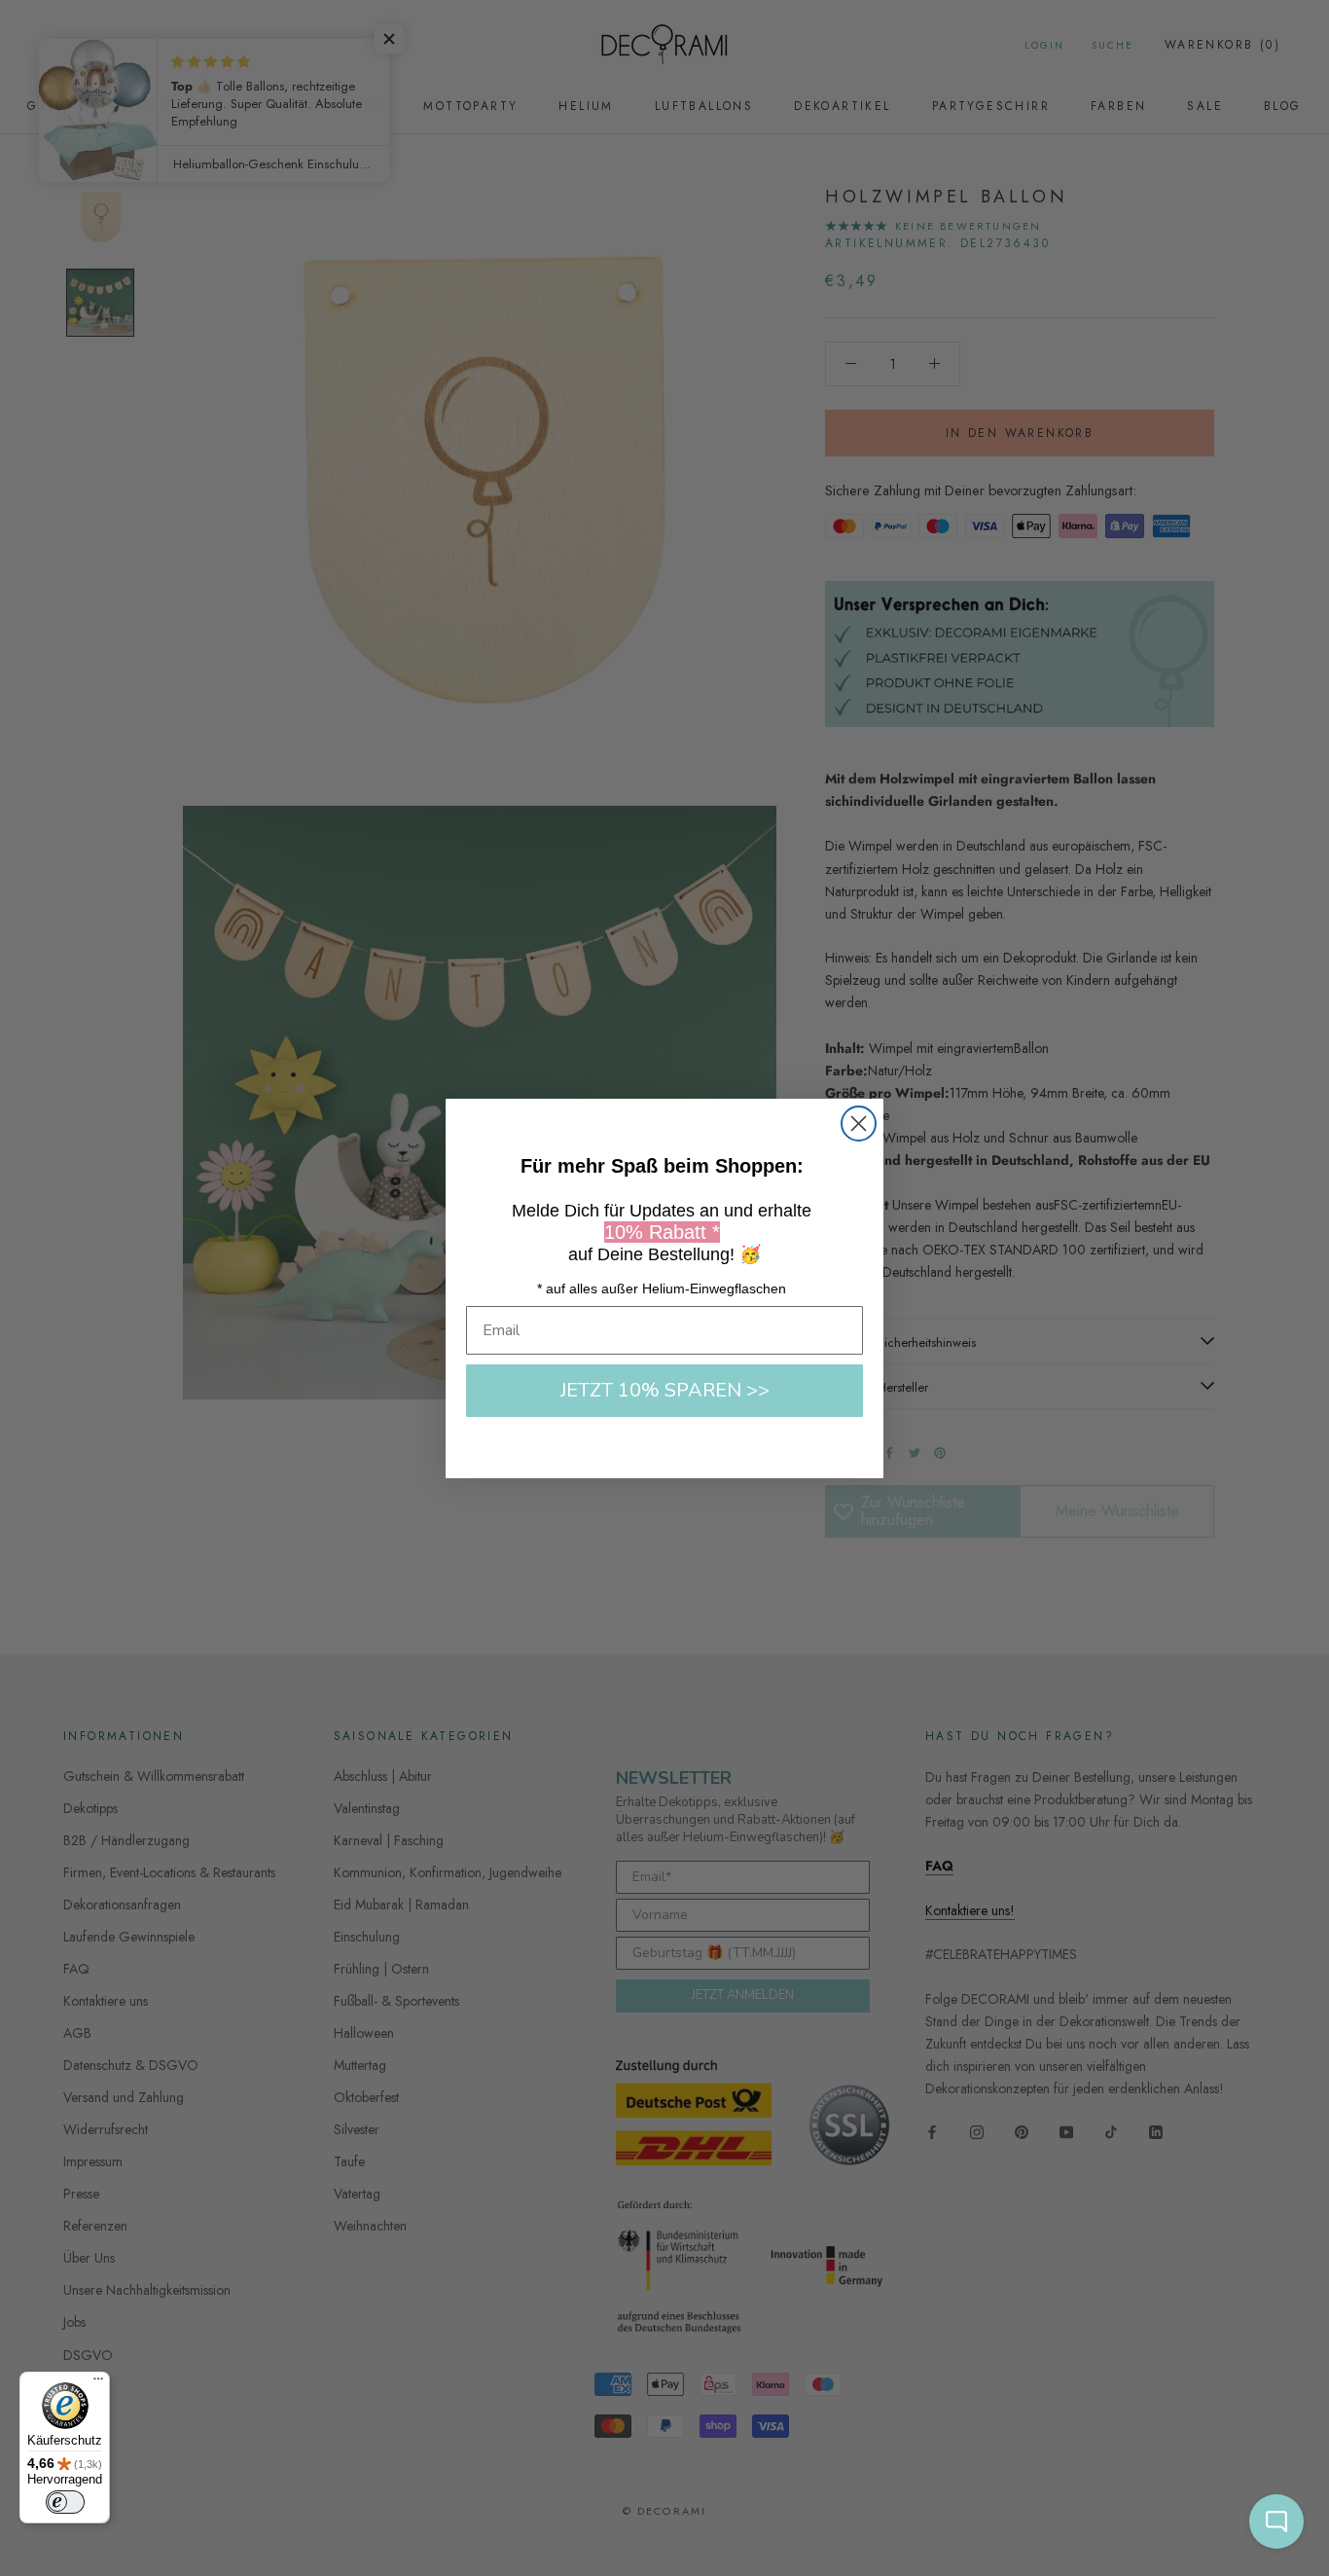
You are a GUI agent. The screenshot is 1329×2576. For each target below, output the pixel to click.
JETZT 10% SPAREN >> (665, 1390)
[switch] (65, 2502)
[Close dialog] (859, 1124)
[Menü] (98, 2383)
